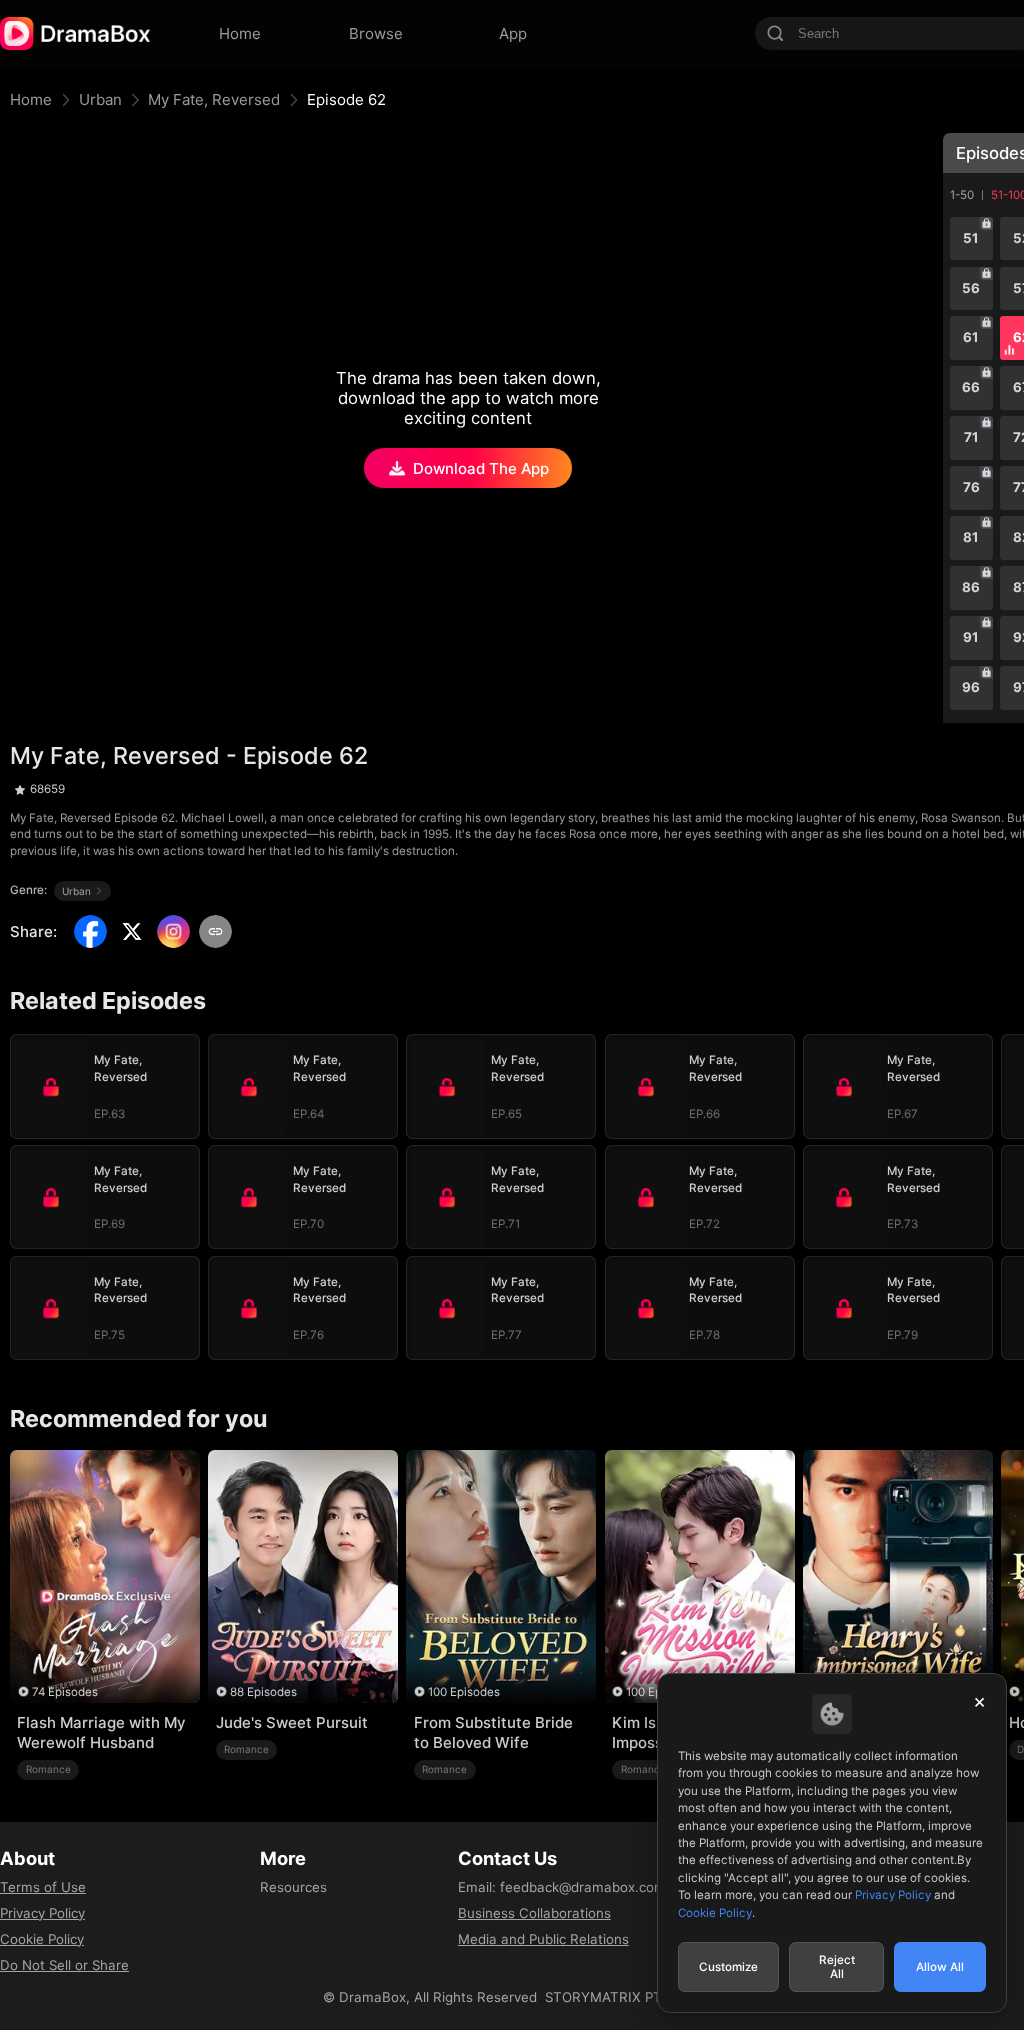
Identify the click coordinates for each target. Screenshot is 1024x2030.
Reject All (837, 1967)
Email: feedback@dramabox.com (562, 1887)
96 (971, 687)
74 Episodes (65, 1692)
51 (971, 238)
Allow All (940, 1967)
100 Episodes (464, 1692)
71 (971, 437)
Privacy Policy (42, 1913)
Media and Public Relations (543, 1939)
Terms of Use (43, 1887)
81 (971, 537)
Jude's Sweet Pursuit (292, 1722)
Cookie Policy (42, 1939)
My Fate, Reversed (214, 99)
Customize (728, 1967)
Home (31, 99)
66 (971, 387)
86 (971, 587)
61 (971, 337)
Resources (293, 1887)
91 (971, 637)
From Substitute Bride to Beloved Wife (493, 1732)
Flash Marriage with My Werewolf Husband (101, 1732)
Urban (100, 99)
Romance (48, 1769)
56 (971, 288)
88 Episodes (263, 1692)
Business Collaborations (534, 1913)
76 (971, 487)
